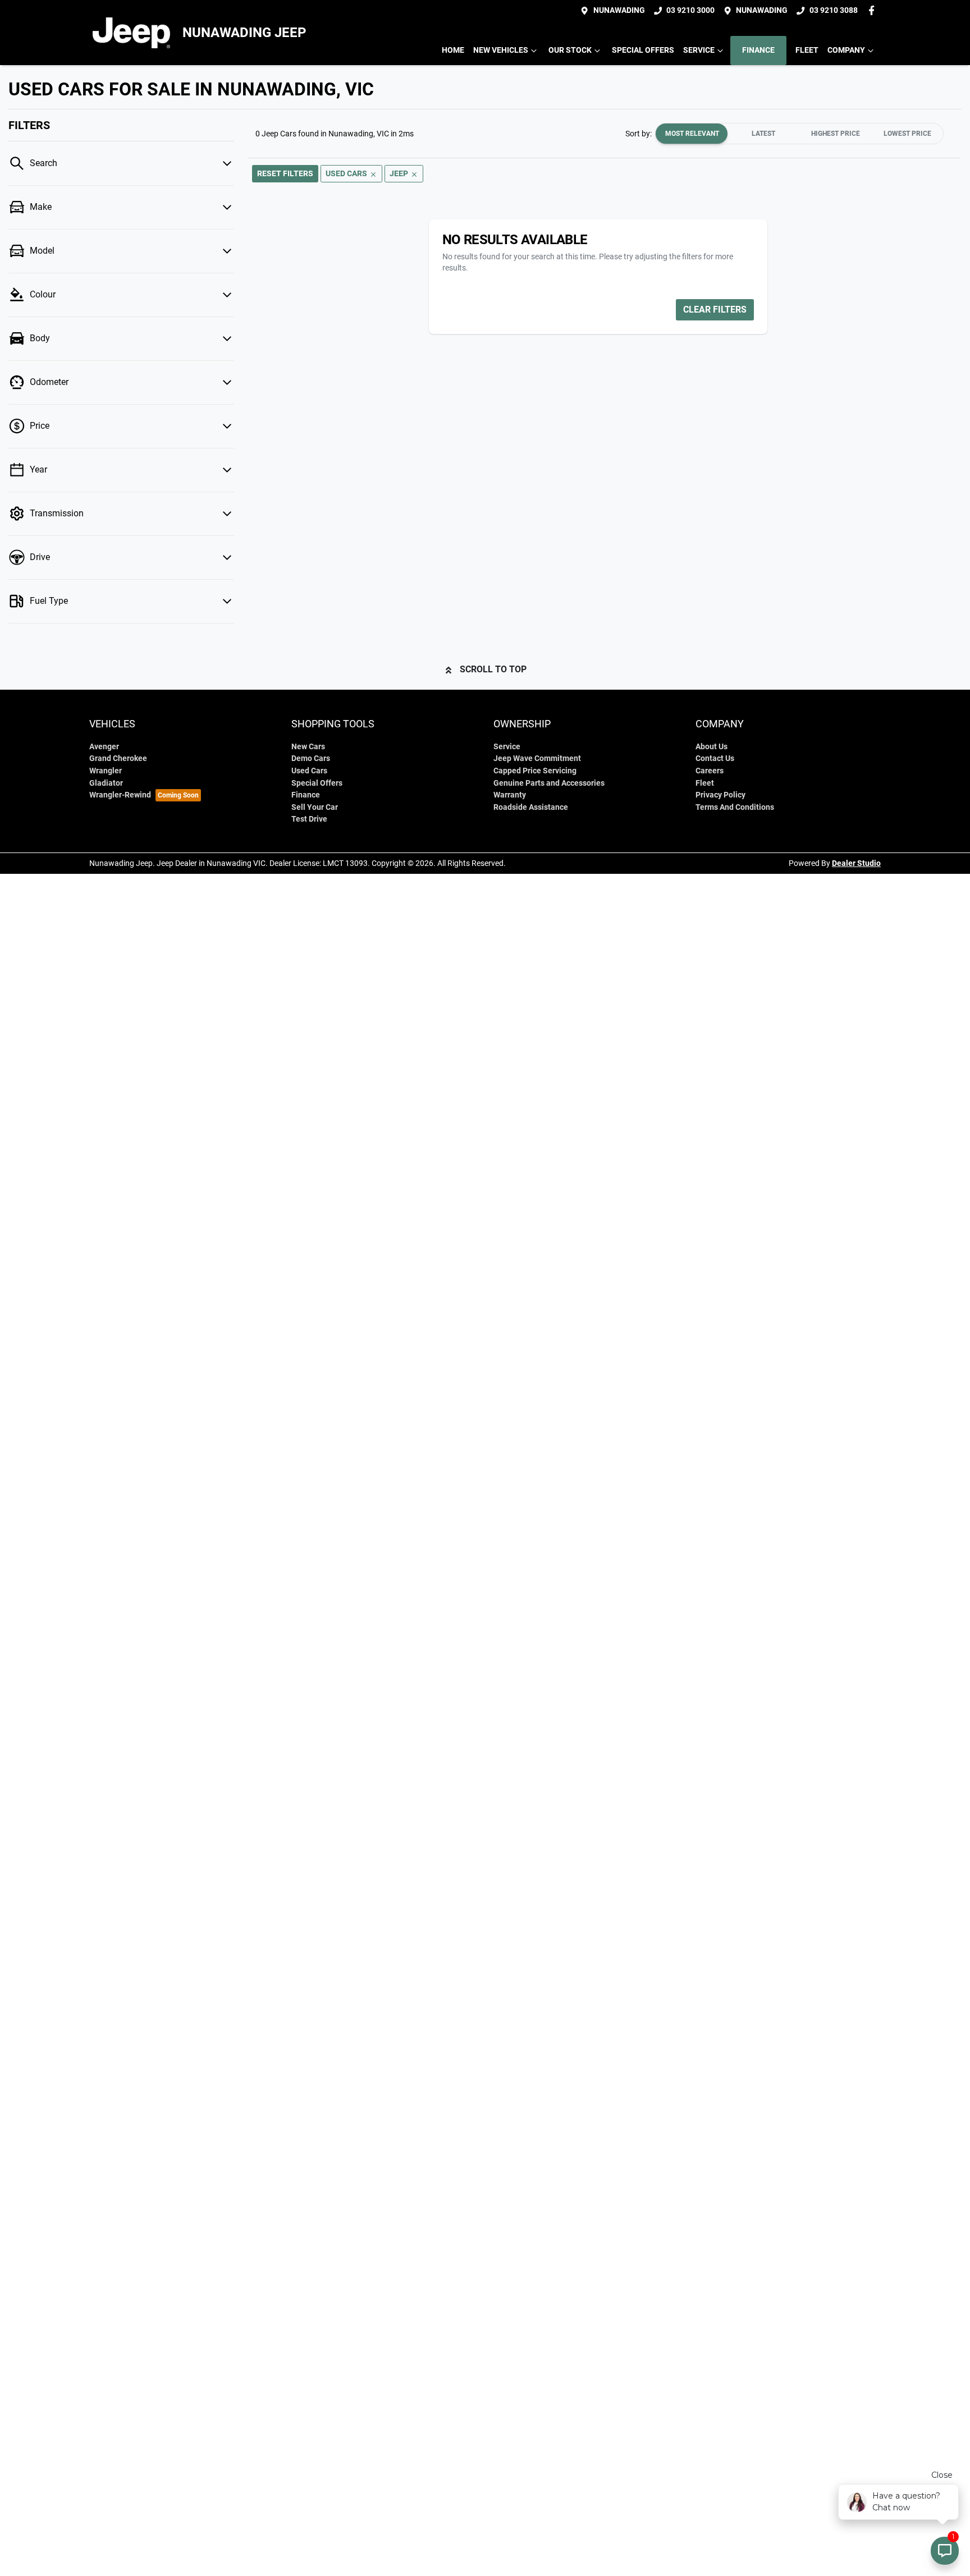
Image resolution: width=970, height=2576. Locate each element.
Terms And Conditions (735, 807)
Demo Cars (311, 758)
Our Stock (570, 50)
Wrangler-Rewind (120, 795)
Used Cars (309, 771)
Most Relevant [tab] (692, 134)
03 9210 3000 (690, 10)
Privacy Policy (720, 795)
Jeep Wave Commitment (537, 758)
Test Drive (309, 819)
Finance (758, 50)
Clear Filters (715, 310)
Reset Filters (285, 173)
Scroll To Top (493, 669)
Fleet (807, 50)
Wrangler (106, 771)
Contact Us (715, 758)
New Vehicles (501, 50)
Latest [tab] (763, 134)
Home (453, 50)
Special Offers (643, 50)
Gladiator (106, 783)
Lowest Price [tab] (907, 134)
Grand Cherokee (118, 758)
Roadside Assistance (531, 807)
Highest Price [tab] (836, 134)
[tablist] (799, 134)
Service (699, 50)
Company (846, 50)
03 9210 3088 (834, 10)
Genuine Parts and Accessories (549, 783)
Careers (710, 771)
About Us (712, 747)
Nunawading (619, 10)
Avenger (104, 747)
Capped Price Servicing (535, 771)
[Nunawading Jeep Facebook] (874, 10)
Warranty (510, 795)
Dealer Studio (856, 863)
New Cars (308, 747)
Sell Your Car (315, 807)
